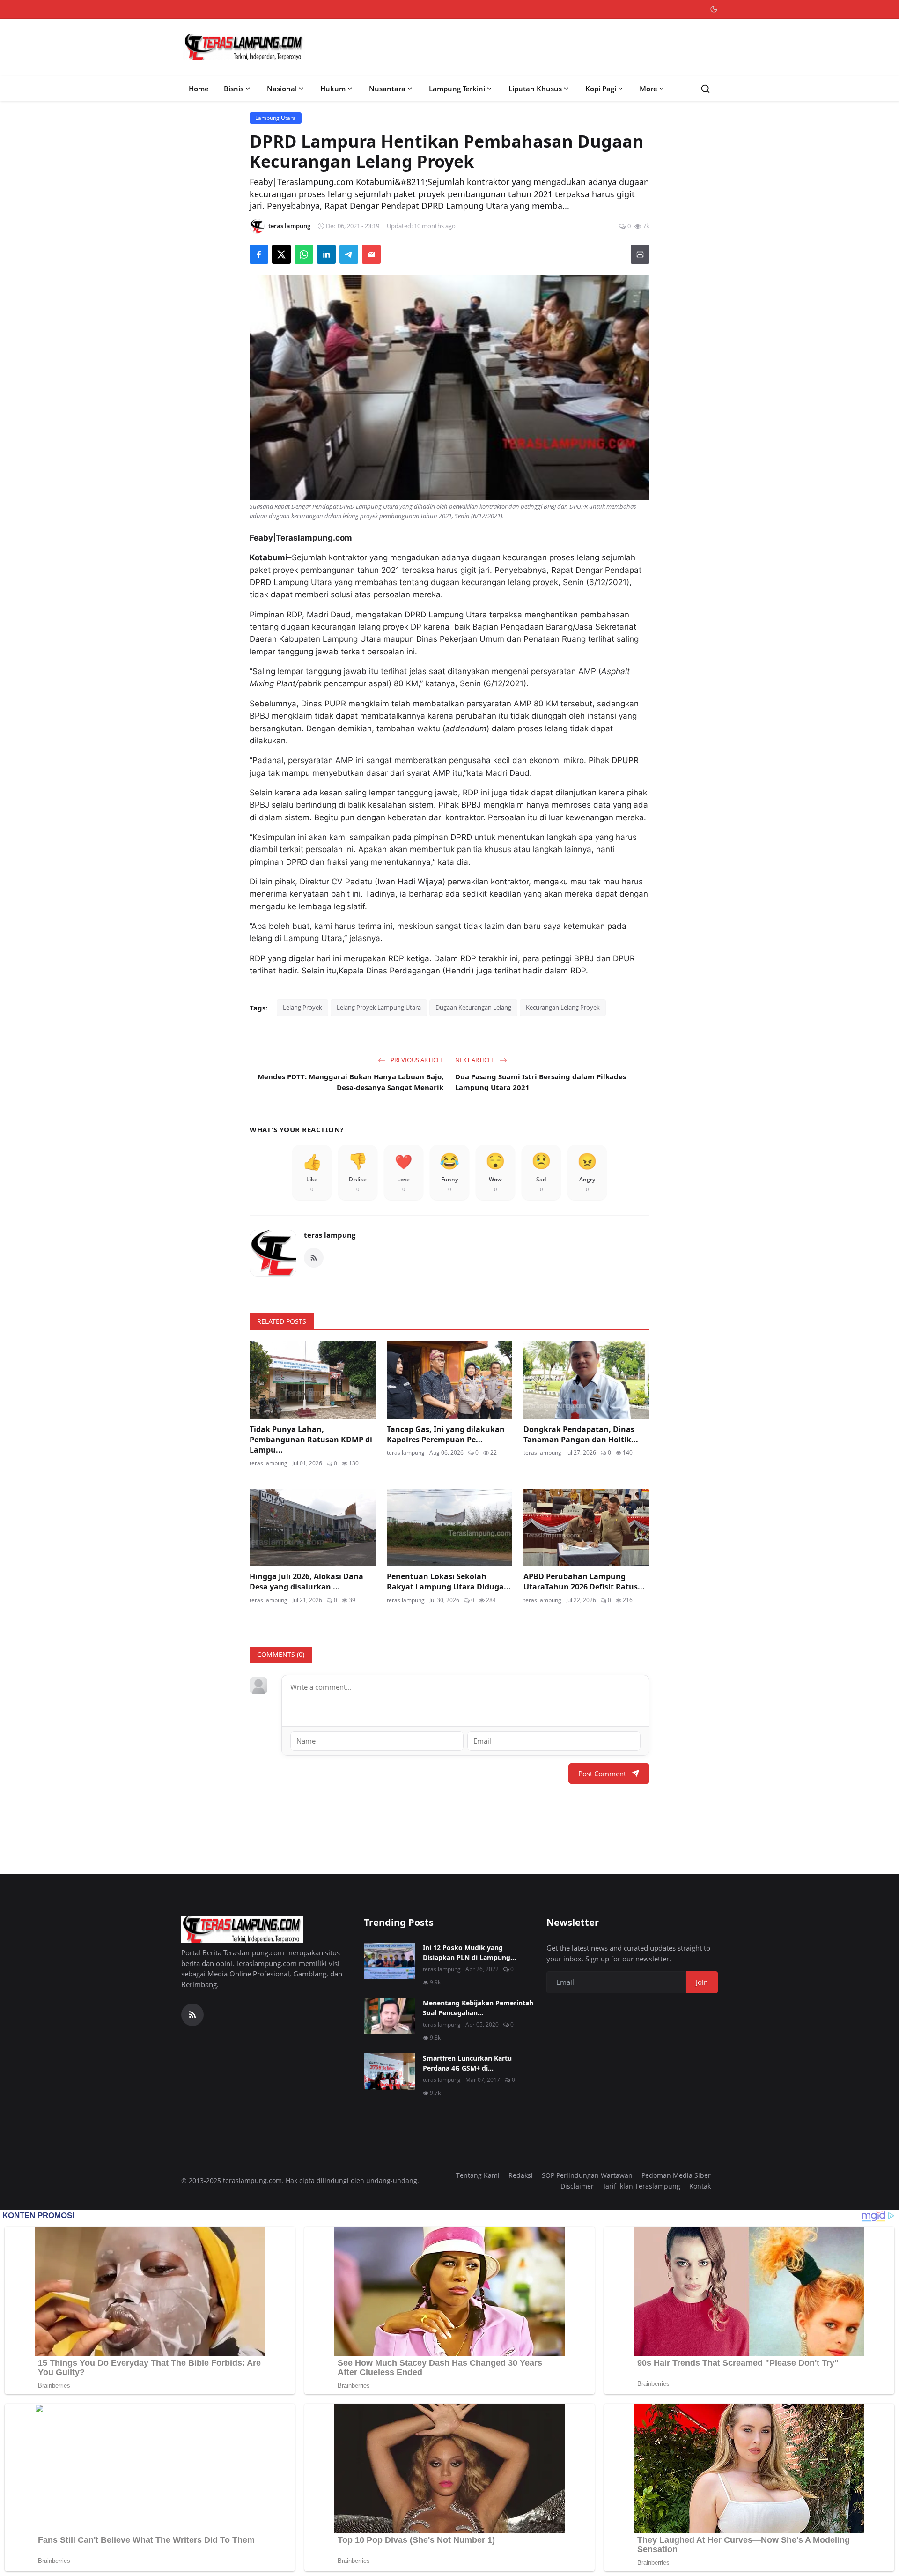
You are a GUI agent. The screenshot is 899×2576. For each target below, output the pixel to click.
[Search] (705, 89)
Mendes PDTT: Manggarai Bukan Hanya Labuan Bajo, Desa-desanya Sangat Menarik (350, 1082)
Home (199, 89)
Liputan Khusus (535, 89)
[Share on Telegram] (349, 254)
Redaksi (521, 2175)
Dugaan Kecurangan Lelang (473, 1007)
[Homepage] (244, 47)
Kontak (700, 2186)
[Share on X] (281, 254)
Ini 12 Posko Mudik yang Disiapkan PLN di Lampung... (469, 1952)
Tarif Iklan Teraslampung (641, 2186)
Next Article (475, 1060)
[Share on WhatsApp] (304, 254)
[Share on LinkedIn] (326, 254)
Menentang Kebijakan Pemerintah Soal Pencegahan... (478, 2008)
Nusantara (387, 89)
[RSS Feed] (314, 1258)
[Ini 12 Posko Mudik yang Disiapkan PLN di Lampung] (390, 1961)
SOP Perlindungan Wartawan (587, 2175)
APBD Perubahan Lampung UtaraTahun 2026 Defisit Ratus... (584, 1581)
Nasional (282, 89)
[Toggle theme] (714, 9)
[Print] (640, 254)
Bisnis (234, 89)
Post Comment (602, 1774)
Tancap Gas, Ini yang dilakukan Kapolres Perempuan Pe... (446, 1434)
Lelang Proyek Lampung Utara (379, 1007)
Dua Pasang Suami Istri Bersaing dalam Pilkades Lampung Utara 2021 (541, 1082)
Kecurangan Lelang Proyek (563, 1007)
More (648, 89)
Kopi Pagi (601, 89)
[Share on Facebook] (259, 254)
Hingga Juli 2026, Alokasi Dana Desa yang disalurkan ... (306, 1581)
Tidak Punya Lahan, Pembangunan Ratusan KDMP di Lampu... (311, 1440)
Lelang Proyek (302, 1007)
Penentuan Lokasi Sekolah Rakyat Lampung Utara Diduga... (449, 1581)
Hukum (333, 89)
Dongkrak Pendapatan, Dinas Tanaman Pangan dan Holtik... (581, 1434)
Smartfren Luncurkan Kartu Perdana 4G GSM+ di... (467, 2063)
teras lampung (330, 1235)
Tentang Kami (478, 2175)
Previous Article (416, 1060)
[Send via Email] (371, 254)
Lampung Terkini (457, 89)
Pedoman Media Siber (676, 2175)
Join (702, 1982)
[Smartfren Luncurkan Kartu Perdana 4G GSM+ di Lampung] (390, 2071)
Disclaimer (577, 2186)
